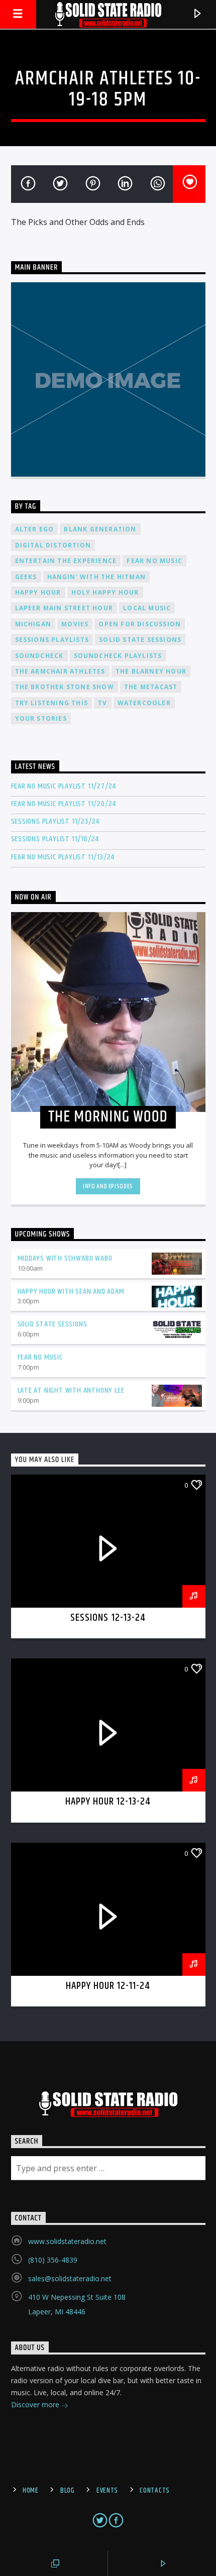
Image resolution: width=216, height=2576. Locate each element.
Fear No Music (154, 561)
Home (31, 2491)
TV (102, 703)
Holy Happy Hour (105, 592)
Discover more (36, 2404)
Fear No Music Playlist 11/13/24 (63, 857)
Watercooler (144, 703)
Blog (68, 2491)
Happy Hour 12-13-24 (108, 1802)
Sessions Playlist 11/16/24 (55, 839)
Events (107, 2491)
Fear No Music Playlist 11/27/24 (64, 786)
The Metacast (151, 687)
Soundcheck (39, 656)
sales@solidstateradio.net (70, 2278)
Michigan (33, 624)
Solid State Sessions (140, 640)
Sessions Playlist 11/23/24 (56, 821)
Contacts (155, 2491)
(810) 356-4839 (53, 2260)
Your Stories (41, 718)
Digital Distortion (53, 545)
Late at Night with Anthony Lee (71, 1390)
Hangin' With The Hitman (97, 577)
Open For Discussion (140, 624)
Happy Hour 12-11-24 (108, 1986)
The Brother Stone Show (65, 687)
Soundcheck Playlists (118, 656)
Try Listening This (52, 703)
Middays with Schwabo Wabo (65, 1258)
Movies (75, 624)
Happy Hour (38, 592)
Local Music (147, 608)
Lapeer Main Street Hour (64, 608)
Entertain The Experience (66, 561)
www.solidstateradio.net (67, 2241)
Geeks (26, 577)
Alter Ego (35, 529)
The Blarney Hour (151, 671)
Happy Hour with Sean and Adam (71, 1292)
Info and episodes (108, 1186)
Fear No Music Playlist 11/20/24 (64, 804)
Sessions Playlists (52, 640)
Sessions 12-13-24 (108, 1618)
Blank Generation (100, 529)
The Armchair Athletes (60, 671)
